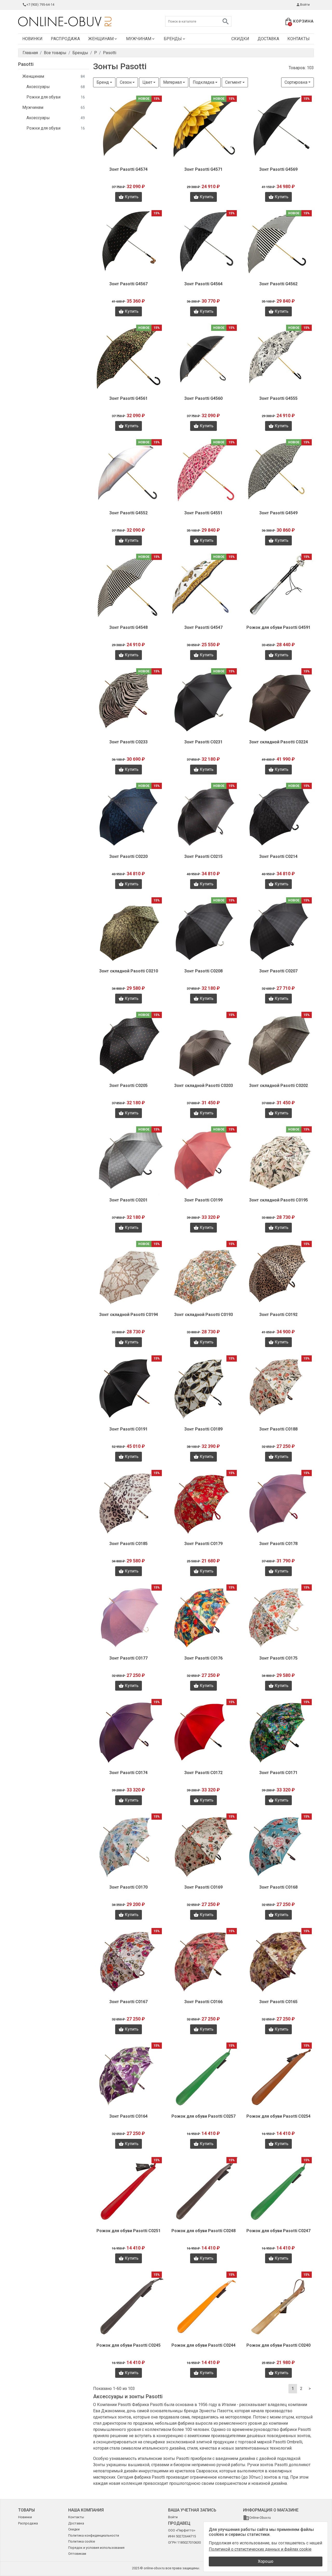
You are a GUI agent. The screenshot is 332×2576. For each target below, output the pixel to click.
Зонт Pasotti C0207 (278, 971)
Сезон (126, 82)
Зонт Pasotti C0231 (203, 742)
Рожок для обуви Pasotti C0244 (203, 2345)
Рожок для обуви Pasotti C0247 (278, 2231)
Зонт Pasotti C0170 (128, 1887)
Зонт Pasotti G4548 (128, 627)
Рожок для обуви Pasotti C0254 (278, 2116)
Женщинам (101, 39)
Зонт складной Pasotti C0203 (203, 1086)
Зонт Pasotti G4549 (278, 513)
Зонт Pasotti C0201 (128, 1200)
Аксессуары (56, 87)
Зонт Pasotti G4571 (203, 169)
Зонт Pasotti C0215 (203, 856)
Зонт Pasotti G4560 (203, 398)
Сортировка (296, 82)
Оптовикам (77, 2554)
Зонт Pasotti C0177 (128, 1658)
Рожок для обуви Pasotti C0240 (278, 2345)
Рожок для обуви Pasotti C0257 (203, 2116)
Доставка (268, 39)
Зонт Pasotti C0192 (278, 1315)
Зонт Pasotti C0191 (128, 1429)
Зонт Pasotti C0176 (203, 1658)
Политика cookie (82, 2541)
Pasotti (26, 64)
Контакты (299, 39)
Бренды (173, 39)
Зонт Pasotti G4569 (278, 169)
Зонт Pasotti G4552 (128, 513)
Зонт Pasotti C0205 (128, 1086)
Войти (305, 5)
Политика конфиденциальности (94, 2535)
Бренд (103, 82)
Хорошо (266, 2561)
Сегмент (233, 82)
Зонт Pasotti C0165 (278, 2002)
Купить (132, 197)
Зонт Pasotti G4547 (203, 627)
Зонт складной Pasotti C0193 (203, 1315)
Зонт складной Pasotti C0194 (129, 1315)
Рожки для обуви (56, 97)
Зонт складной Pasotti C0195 (278, 1200)
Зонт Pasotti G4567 (128, 284)
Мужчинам (139, 39)
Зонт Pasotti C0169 (203, 1887)
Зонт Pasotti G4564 (203, 284)
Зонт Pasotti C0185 (128, 1544)
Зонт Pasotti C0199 (203, 1200)
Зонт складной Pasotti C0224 (278, 742)
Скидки (240, 39)
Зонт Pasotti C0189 (203, 1429)
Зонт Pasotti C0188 (278, 1429)
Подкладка (203, 82)
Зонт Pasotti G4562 (278, 284)
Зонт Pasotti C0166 (203, 2002)
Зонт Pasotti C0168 (278, 1887)
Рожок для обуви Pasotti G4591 (278, 627)
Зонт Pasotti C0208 (203, 971)
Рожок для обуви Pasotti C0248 (203, 2231)
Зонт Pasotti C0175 (278, 1658)
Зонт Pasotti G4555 (278, 398)
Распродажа (65, 39)
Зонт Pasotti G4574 (128, 169)
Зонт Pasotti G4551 (203, 513)
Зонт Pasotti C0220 (128, 856)
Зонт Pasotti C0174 (128, 1773)
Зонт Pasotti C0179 (203, 1544)
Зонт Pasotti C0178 (278, 1544)
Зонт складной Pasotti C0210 (129, 971)
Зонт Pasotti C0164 (128, 2116)
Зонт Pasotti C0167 (128, 2002)
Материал (172, 82)
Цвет (147, 82)
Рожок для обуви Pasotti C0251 (129, 2231)
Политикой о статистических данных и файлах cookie (260, 2549)
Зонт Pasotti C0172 (203, 1773)
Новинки (32, 39)
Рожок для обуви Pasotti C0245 (129, 2345)
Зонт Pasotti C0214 (278, 856)
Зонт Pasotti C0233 (128, 742)
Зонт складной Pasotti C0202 (278, 1086)
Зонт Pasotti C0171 (278, 1773)
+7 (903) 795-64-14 (40, 5)
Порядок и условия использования (96, 2548)
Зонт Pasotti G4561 (128, 398)
